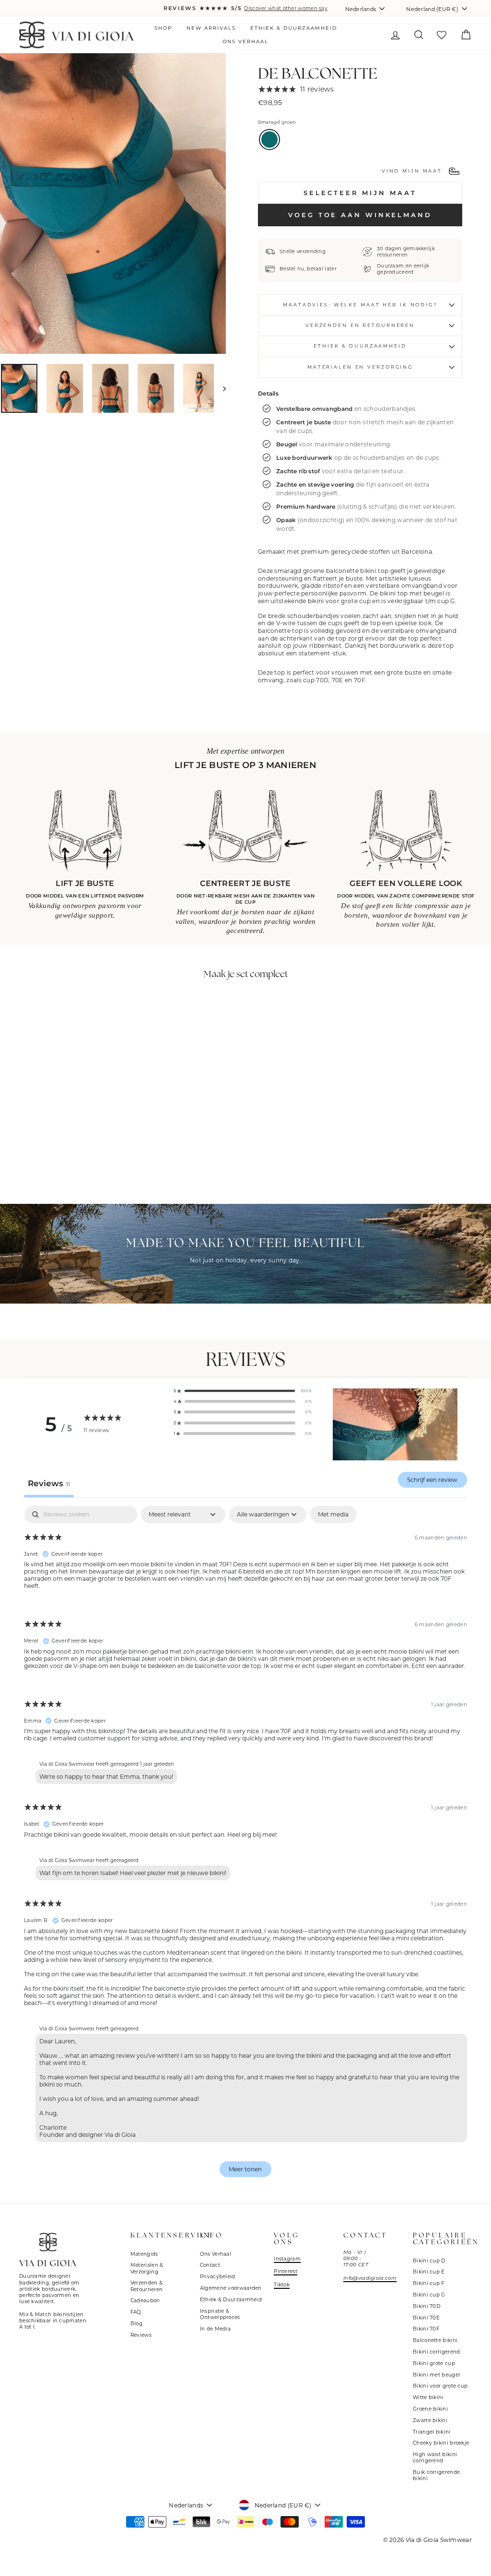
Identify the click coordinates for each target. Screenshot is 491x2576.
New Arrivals (211, 28)
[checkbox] (333, 1515)
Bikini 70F (426, 2329)
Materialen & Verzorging (147, 2268)
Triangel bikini (432, 2432)
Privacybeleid (218, 2277)
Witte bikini (428, 2397)
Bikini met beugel (436, 2375)
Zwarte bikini (430, 2420)
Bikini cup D (429, 2261)
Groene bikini (430, 2409)
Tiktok (282, 2285)
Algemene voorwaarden (231, 2288)
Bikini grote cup (434, 2363)
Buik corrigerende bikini (436, 2475)
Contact (210, 2265)
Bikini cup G (429, 2295)
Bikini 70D (427, 2306)
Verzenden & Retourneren (146, 2286)
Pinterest (286, 2271)
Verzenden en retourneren (360, 325)
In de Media (215, 2329)
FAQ (136, 2312)
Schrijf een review (432, 1480)
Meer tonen (245, 2169)
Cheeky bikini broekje (441, 2443)
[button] (243, 1391)
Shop (163, 28)
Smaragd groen (269, 140)
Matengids (144, 2254)
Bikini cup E (429, 2272)
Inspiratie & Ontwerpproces (220, 2314)
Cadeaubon (145, 2301)
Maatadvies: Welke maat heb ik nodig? (360, 305)
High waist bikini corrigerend (435, 2458)
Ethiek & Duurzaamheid (294, 28)
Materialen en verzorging (360, 367)
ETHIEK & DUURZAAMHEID (360, 346)
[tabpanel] (245, 1846)
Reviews (141, 2335)
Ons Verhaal (245, 41)
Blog (136, 2324)
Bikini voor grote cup (440, 2386)
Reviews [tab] (49, 1483)
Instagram (287, 2259)
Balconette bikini (435, 2340)
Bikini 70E (426, 2318)
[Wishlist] (441, 35)
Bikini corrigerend (436, 2352)
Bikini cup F (429, 2283)
